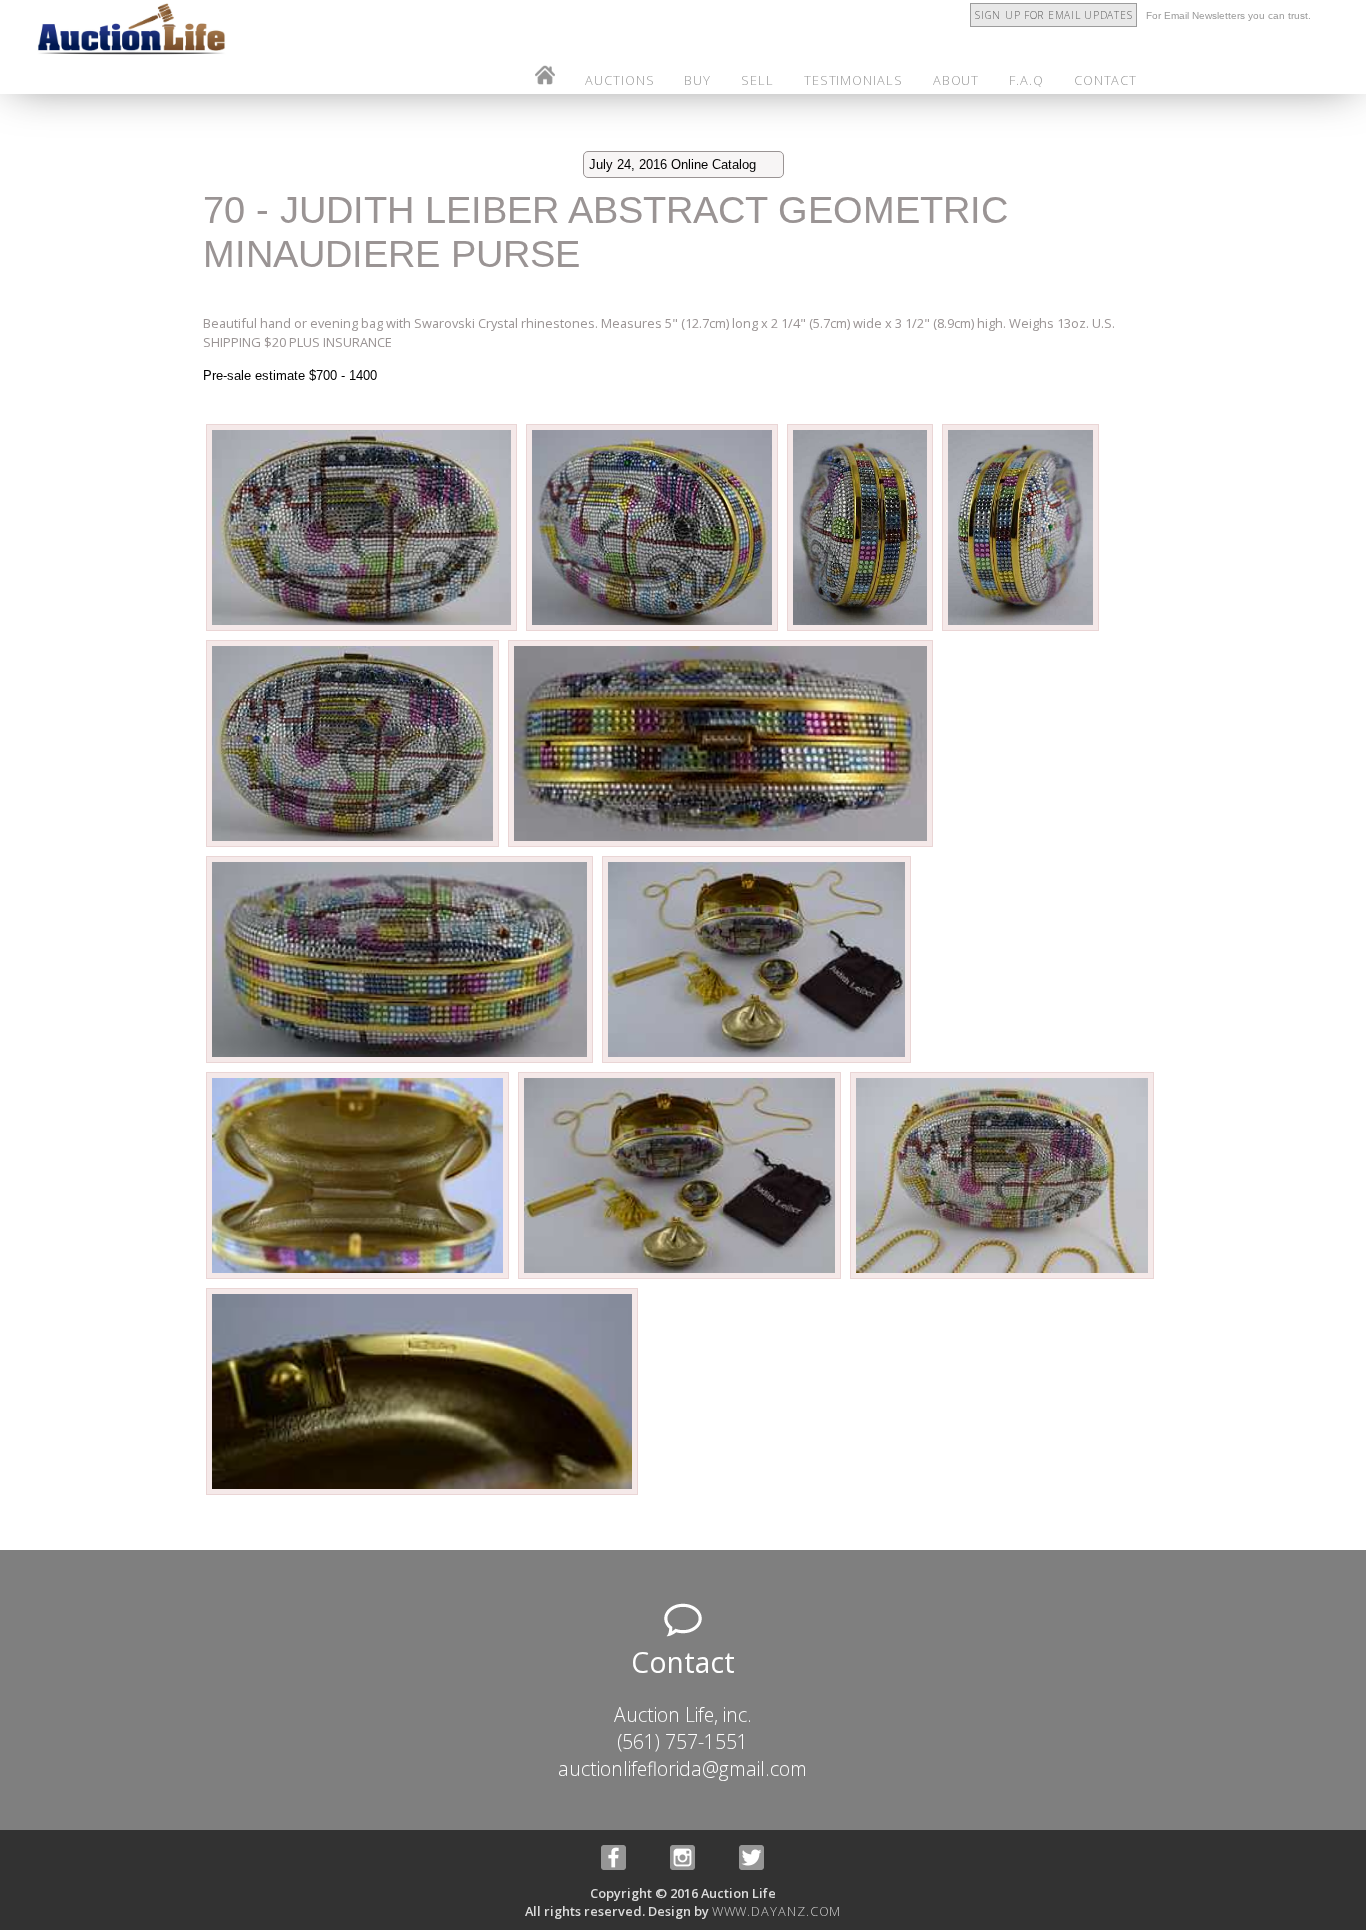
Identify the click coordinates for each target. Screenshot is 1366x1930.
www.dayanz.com (777, 1911)
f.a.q (1026, 80)
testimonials (853, 80)
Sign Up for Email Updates (1053, 15)
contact (1105, 80)
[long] (363, 628)
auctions (619, 80)
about (956, 80)
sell (757, 80)
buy (697, 80)
